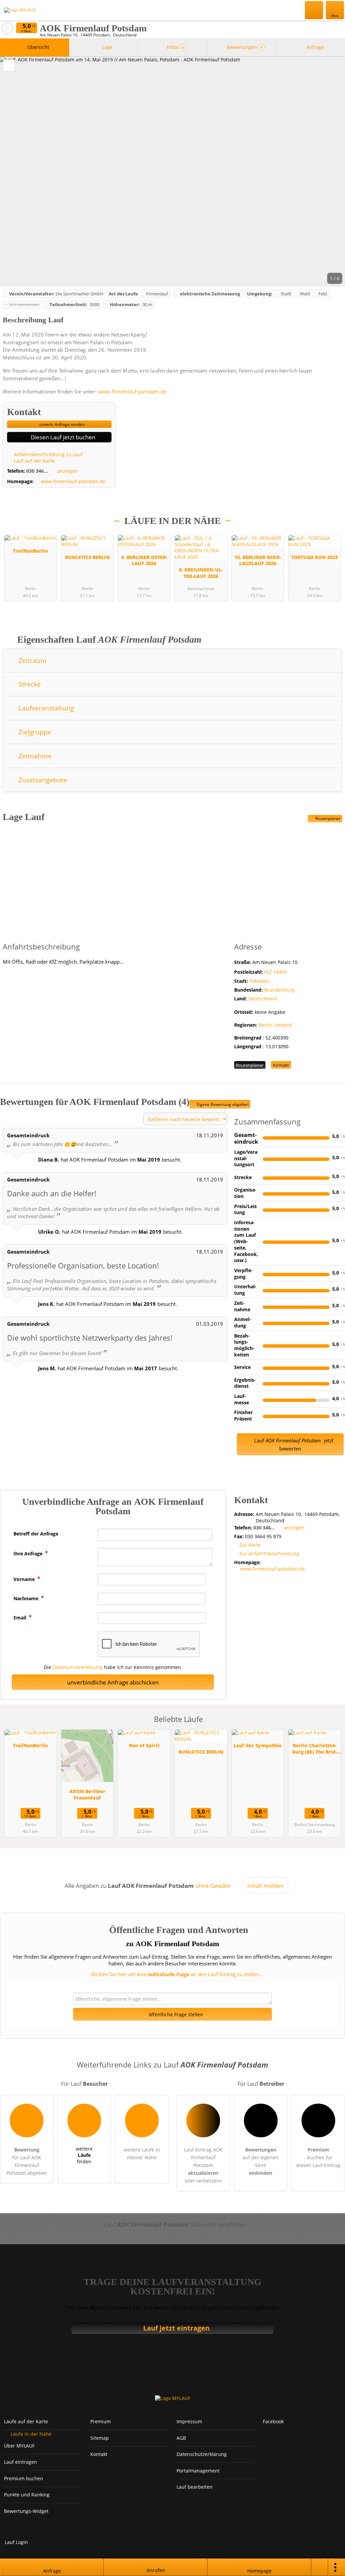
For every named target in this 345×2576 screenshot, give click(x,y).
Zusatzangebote (42, 780)
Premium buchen (24, 2478)
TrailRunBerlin (30, 551)
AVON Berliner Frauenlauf (87, 1794)
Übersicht (38, 47)
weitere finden (84, 2155)
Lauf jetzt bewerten (293, 1444)
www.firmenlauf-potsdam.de (132, 391)
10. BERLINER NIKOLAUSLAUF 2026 (258, 560)
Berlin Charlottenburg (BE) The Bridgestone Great (315, 1749)
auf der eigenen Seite (261, 2161)
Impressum (189, 2421)
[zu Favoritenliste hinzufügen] (9, 65)
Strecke (29, 684)
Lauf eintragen (21, 2462)
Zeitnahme (34, 756)
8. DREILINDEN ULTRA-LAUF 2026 (201, 573)
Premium (331, 535)
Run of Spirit (144, 1745)
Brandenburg (279, 990)
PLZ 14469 (275, 972)
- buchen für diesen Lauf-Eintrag (318, 2157)
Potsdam (259, 981)
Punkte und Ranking (27, 2495)
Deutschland (263, 999)
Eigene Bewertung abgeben (222, 1104)
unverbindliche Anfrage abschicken (113, 1682)
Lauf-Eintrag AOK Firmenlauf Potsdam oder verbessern (203, 2165)
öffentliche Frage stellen (175, 2014)
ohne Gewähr (213, 1886)
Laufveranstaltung (45, 708)
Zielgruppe (34, 732)
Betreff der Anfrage (36, 1534)
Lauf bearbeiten (195, 2487)
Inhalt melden (265, 1886)
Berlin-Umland (275, 1025)
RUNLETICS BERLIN (87, 557)
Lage (107, 47)
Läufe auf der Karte (26, 2421)
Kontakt (281, 1065)
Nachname (27, 1598)
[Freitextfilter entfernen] (314, 10)
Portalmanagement (198, 2471)
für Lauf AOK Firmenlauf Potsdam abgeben (27, 2161)
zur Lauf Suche (7, 28)
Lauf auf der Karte (34, 461)
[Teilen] (320, 2567)
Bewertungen (244, 47)
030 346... (37, 471)
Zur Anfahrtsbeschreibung (269, 1554)
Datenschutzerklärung (78, 1667)
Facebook (273, 2421)
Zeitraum (32, 660)
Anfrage (315, 47)
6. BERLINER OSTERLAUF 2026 (144, 560)
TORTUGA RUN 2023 (315, 557)
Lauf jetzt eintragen (176, 2328)
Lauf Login (16, 2542)
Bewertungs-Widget (26, 2511)
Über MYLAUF (19, 2446)
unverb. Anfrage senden (61, 424)
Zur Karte (250, 1545)
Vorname (25, 1579)
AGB (181, 2438)
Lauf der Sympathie (258, 1745)
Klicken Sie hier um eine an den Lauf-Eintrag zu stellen (175, 1974)
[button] (172, 172)
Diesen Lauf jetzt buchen (62, 437)
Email (21, 1618)
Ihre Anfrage (29, 1554)
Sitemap (100, 2438)
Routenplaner (327, 818)
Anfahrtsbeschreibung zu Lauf (48, 454)
